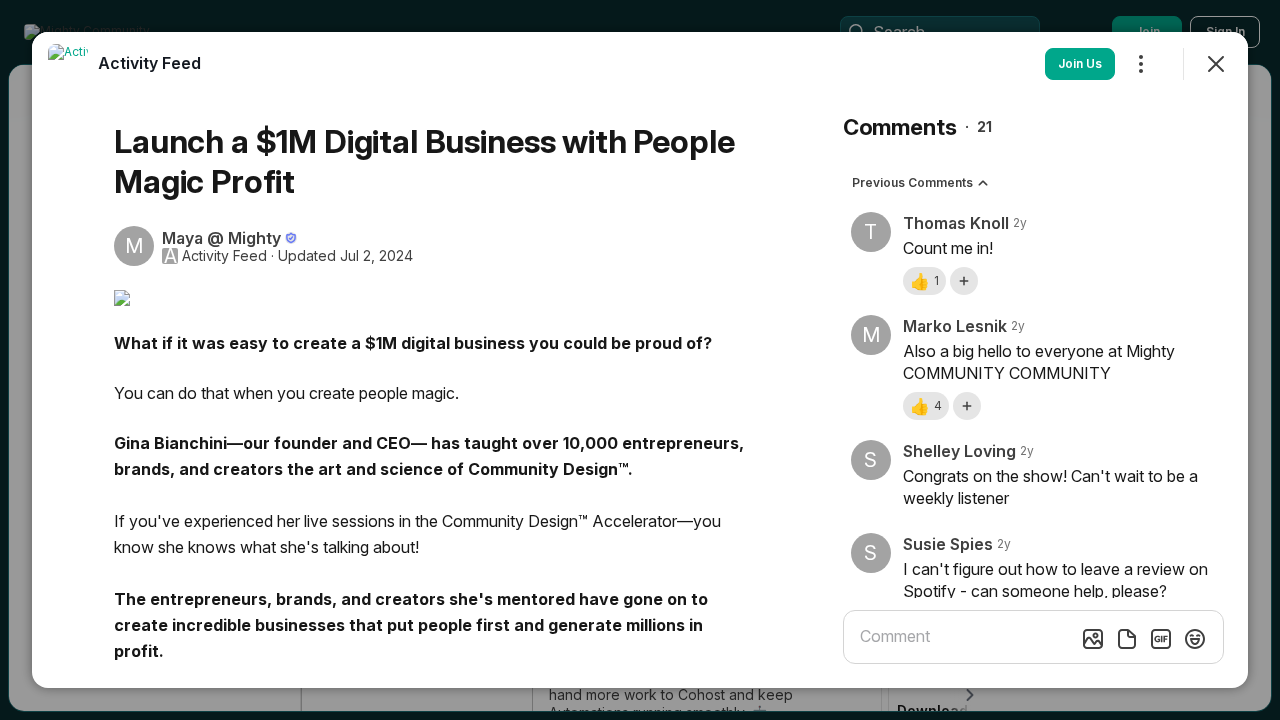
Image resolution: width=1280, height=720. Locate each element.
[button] (924, 281)
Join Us (1080, 63)
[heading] (149, 63)
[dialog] (640, 360)
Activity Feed (224, 256)
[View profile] (68, 64)
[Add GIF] (1161, 639)
